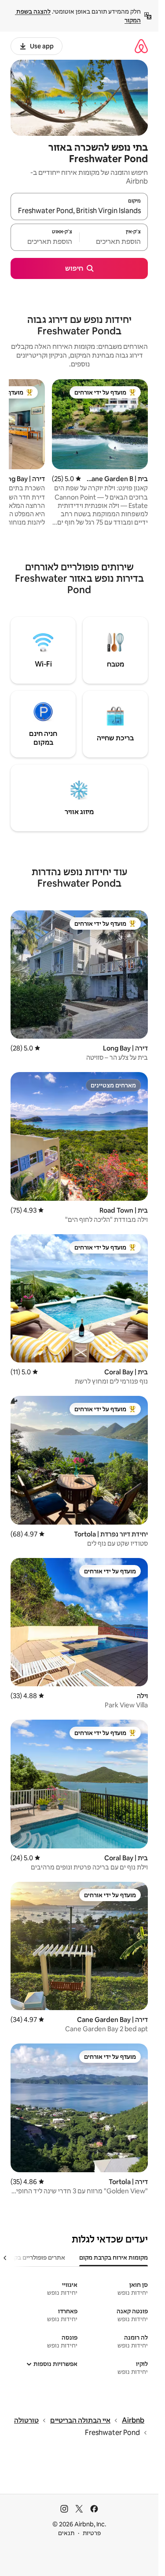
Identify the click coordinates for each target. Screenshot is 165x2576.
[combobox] (79, 210)
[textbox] (114, 241)
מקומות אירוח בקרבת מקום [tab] (114, 2257)
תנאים (66, 2533)
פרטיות (92, 2533)
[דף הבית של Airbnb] (141, 46)
